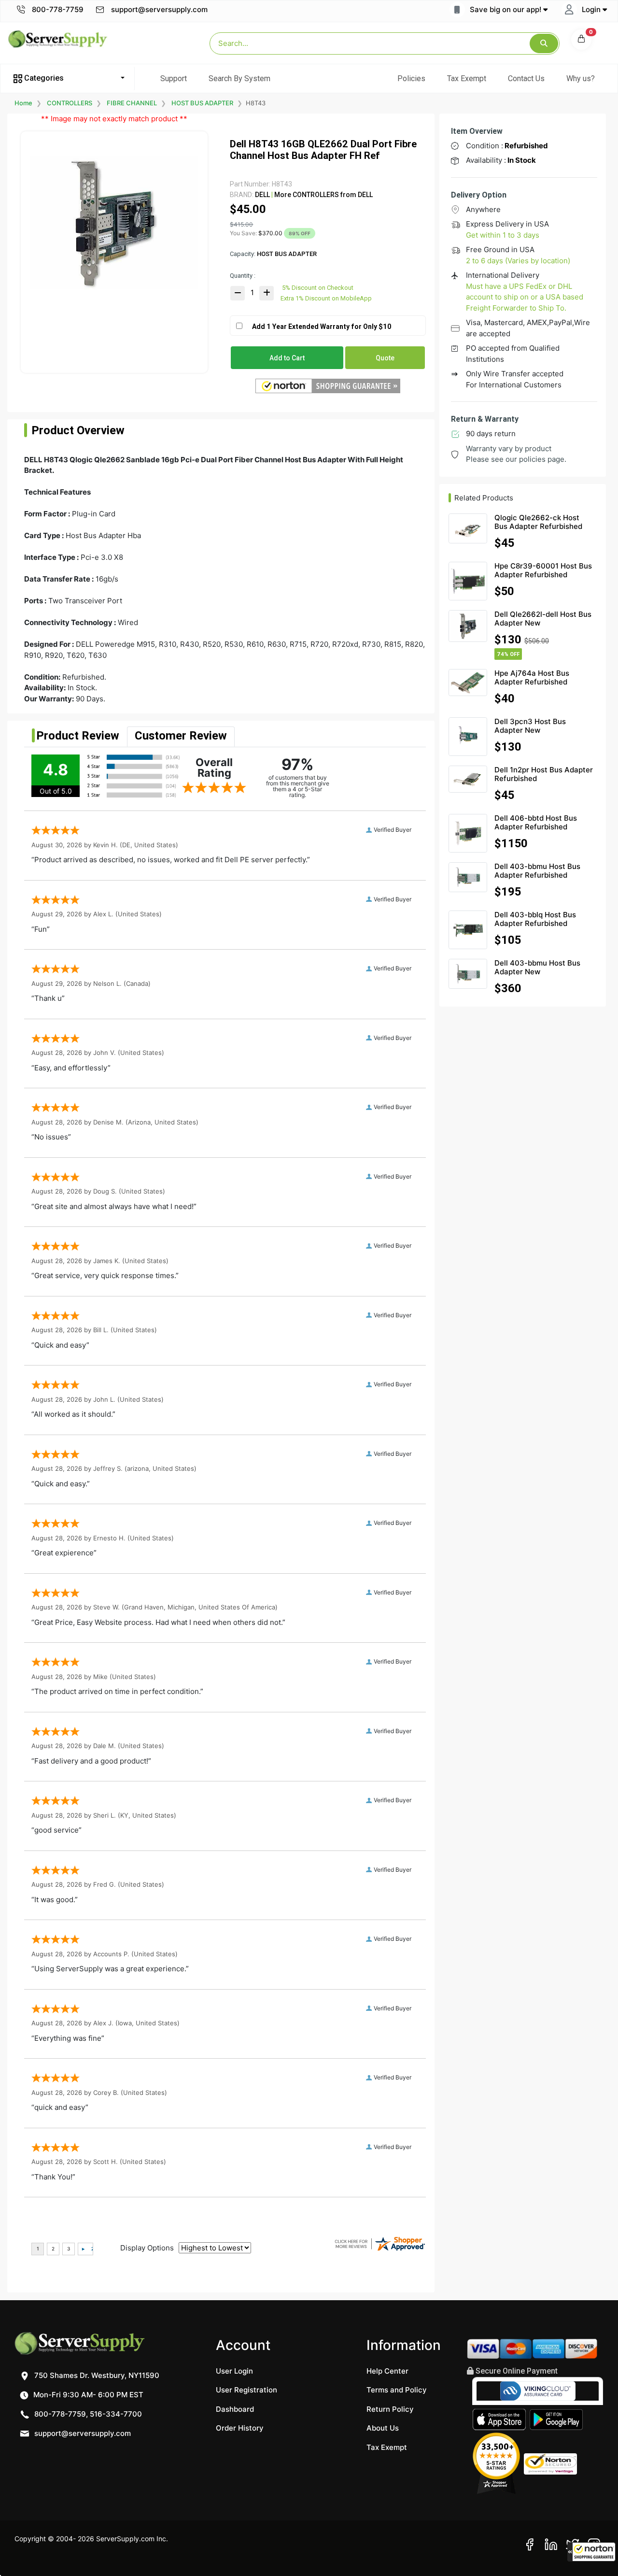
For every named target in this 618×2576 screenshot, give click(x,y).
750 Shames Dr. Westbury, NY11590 (96, 2375)
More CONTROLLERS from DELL (323, 195)
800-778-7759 (57, 9)
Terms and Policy (397, 2390)
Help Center (387, 2371)
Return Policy (390, 2409)
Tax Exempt (467, 78)
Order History (240, 2428)
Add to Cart (287, 358)
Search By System (239, 78)
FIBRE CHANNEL (132, 103)
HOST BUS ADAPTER (202, 103)
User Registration (246, 2390)
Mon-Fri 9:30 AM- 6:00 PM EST (87, 2395)
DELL (262, 195)
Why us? (581, 78)
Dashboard (235, 2409)
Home (23, 103)
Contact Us (526, 78)
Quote (385, 358)
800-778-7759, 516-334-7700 (87, 2414)
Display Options (147, 2248)
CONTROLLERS (70, 103)
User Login (234, 2371)
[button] (591, 2552)
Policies (411, 78)
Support (174, 78)
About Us (383, 2428)
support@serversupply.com (159, 9)
